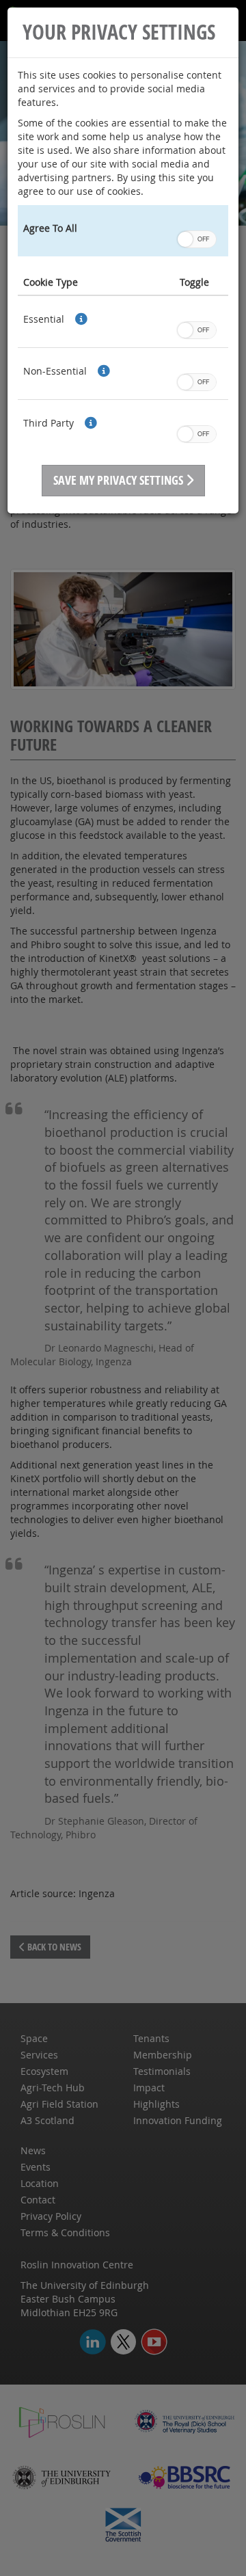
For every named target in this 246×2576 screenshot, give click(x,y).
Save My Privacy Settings (120, 480)
